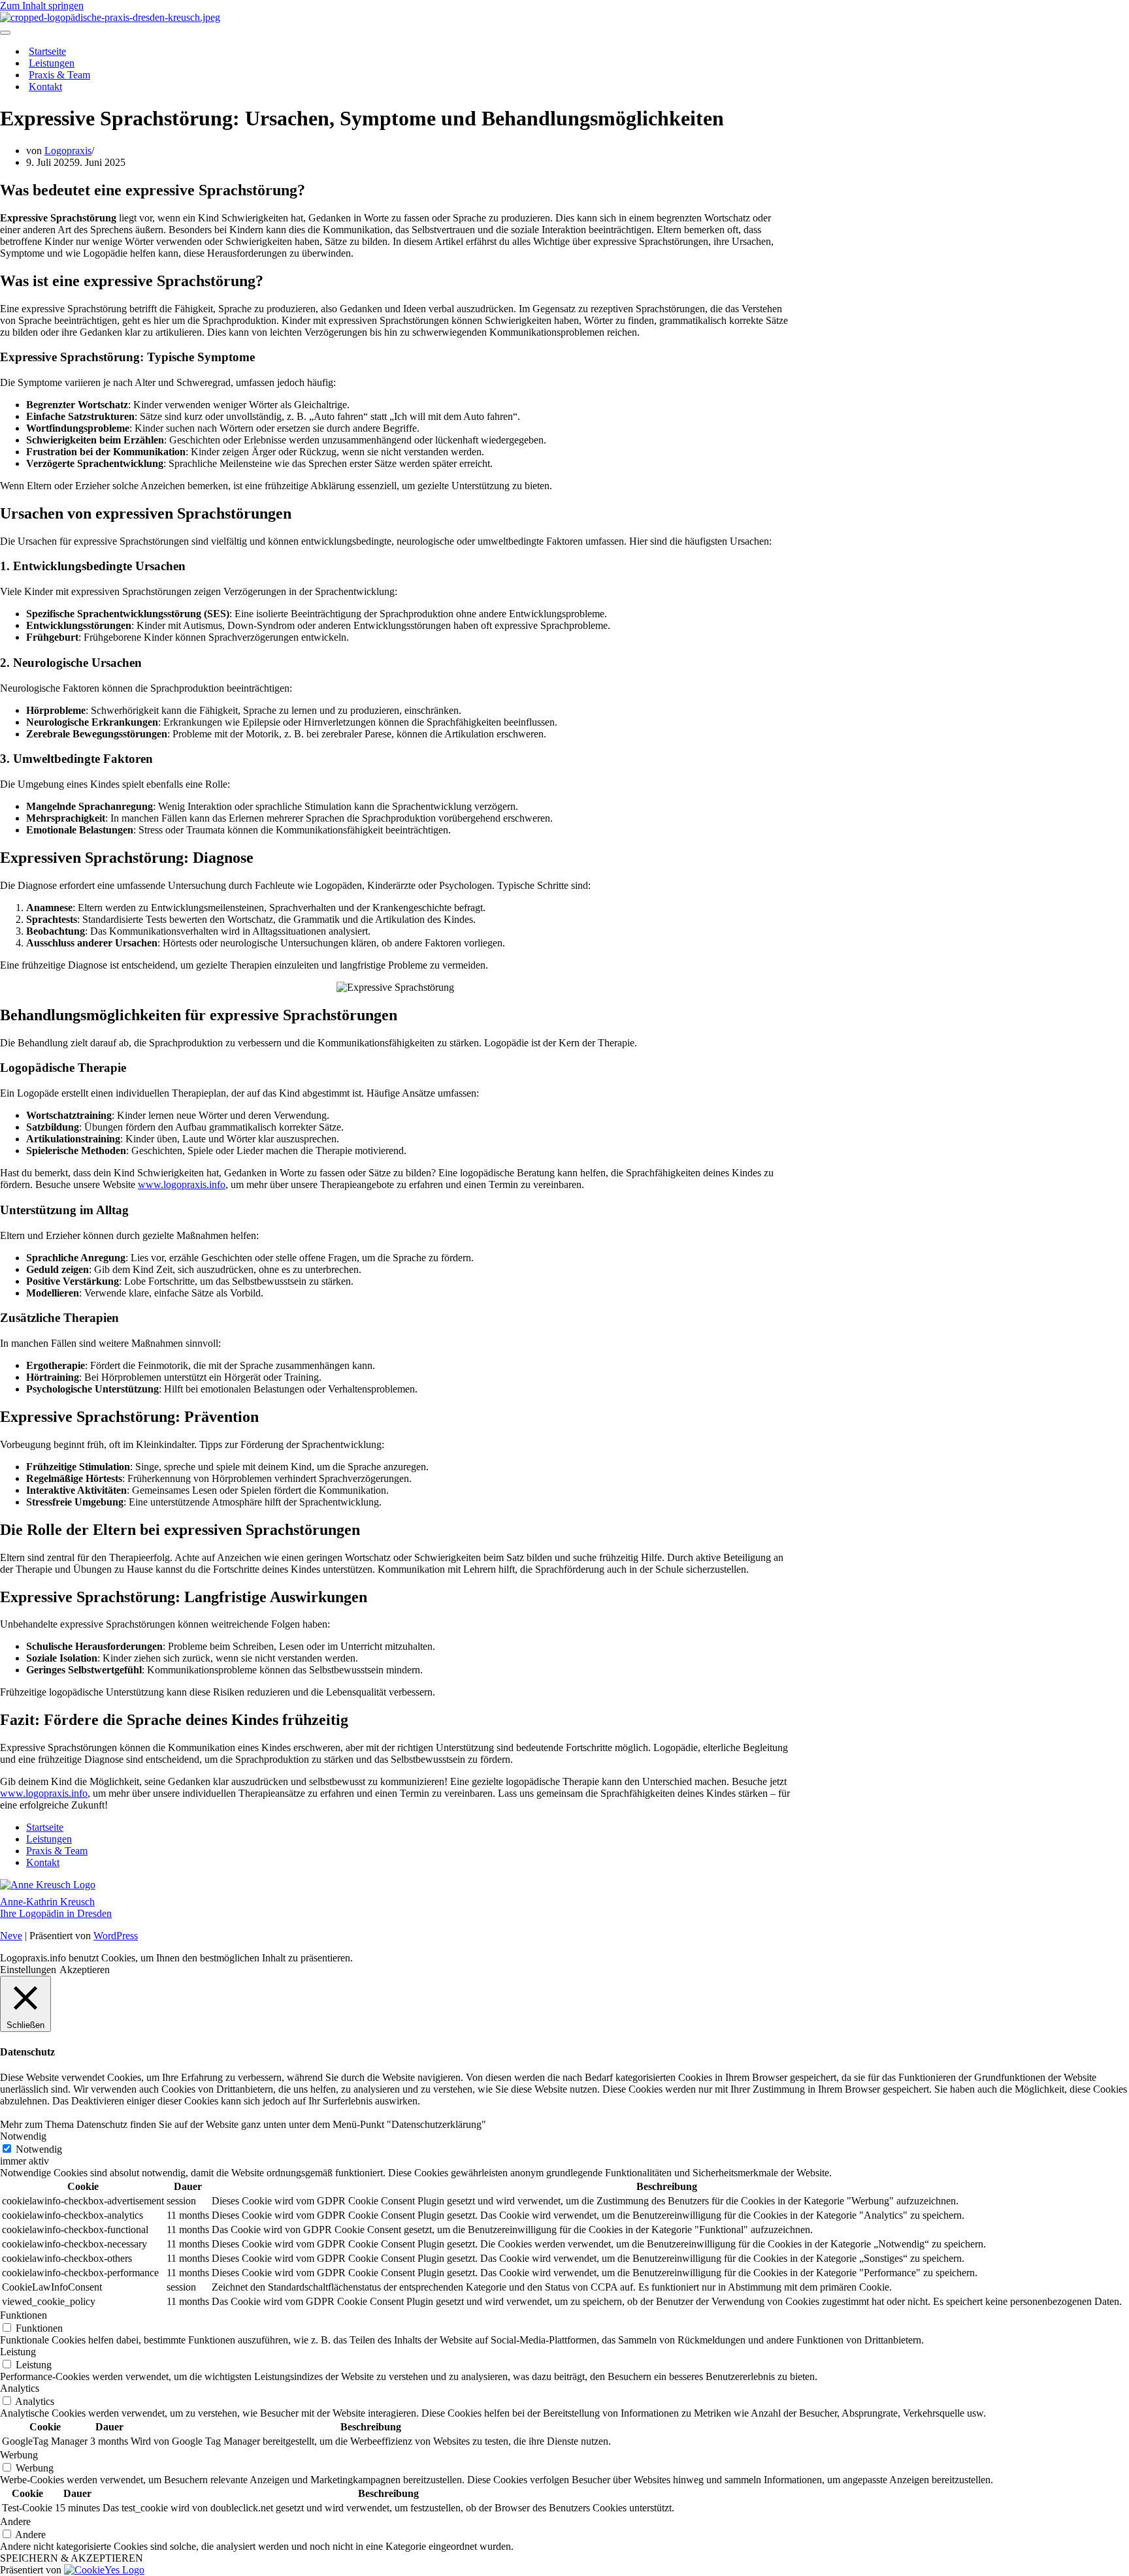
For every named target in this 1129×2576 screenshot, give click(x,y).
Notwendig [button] (23, 2136)
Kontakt (45, 87)
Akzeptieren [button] (85, 1970)
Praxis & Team (59, 75)
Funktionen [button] (24, 2315)
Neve (11, 1936)
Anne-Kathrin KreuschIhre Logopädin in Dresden (56, 1908)
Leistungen (52, 63)
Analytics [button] (20, 2388)
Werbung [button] (19, 2455)
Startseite (47, 51)
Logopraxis (68, 151)
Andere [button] (15, 2521)
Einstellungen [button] (28, 1970)
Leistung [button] (18, 2352)
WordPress (116, 1936)
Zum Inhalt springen (42, 6)
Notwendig (39, 2149)
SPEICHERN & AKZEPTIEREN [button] (72, 2558)
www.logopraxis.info (182, 1184)
